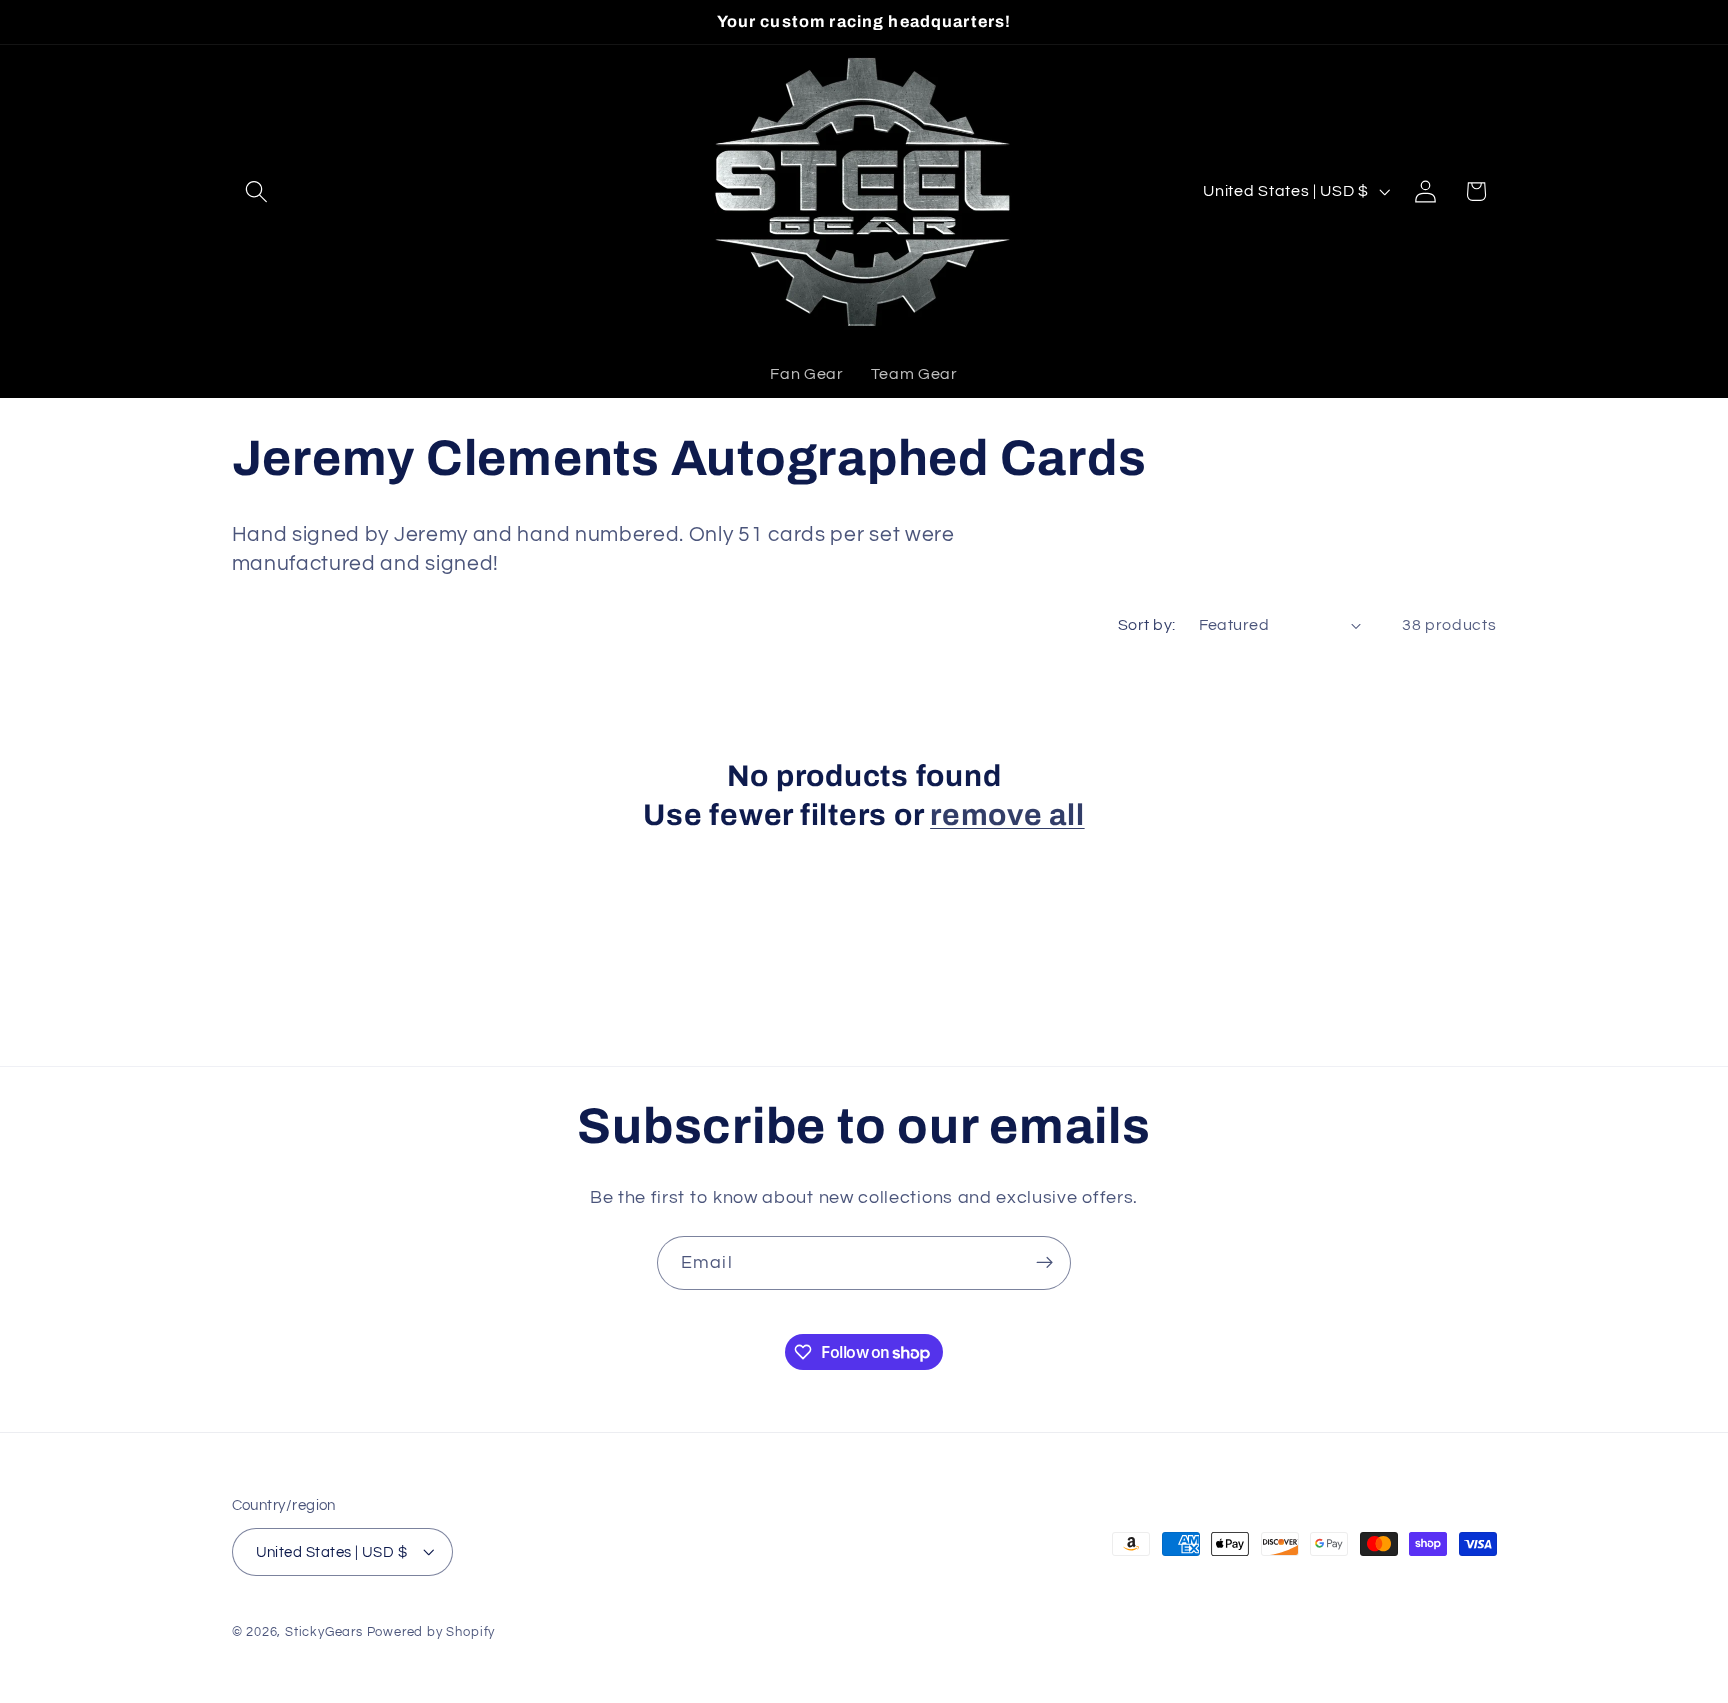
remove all (1007, 815)
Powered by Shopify (431, 1632)
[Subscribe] (1044, 1263)
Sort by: (1147, 625)
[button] (257, 191)
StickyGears (324, 1632)
